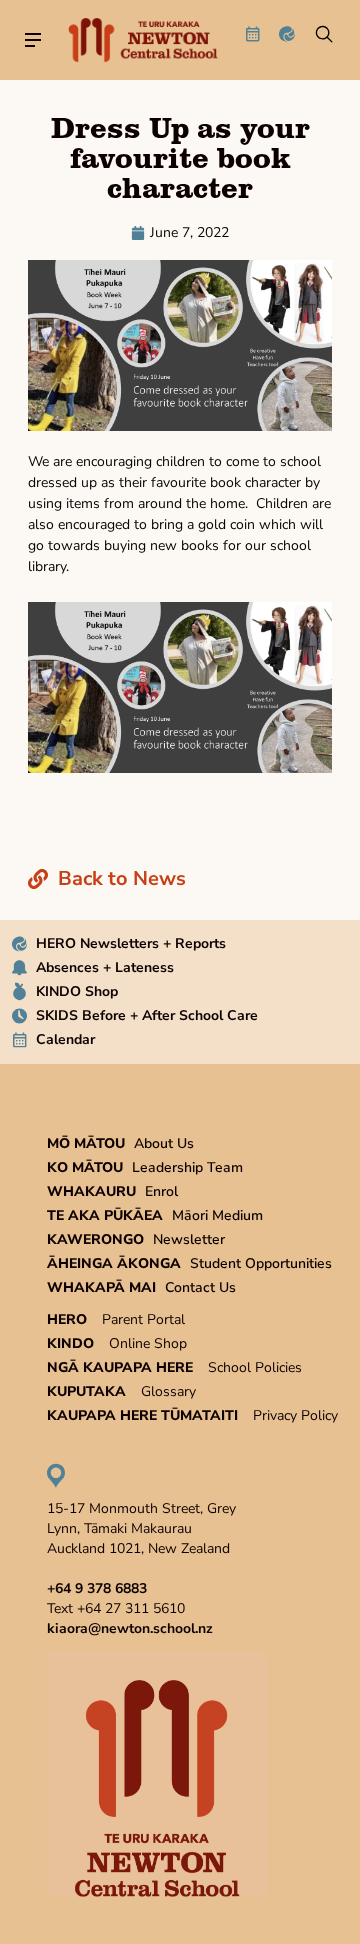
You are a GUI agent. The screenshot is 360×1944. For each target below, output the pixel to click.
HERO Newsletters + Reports (131, 943)
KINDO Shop (77, 991)
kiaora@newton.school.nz (130, 1628)
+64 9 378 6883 (97, 1588)
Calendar (65, 1039)
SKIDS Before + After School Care (147, 1015)
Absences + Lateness (105, 967)
